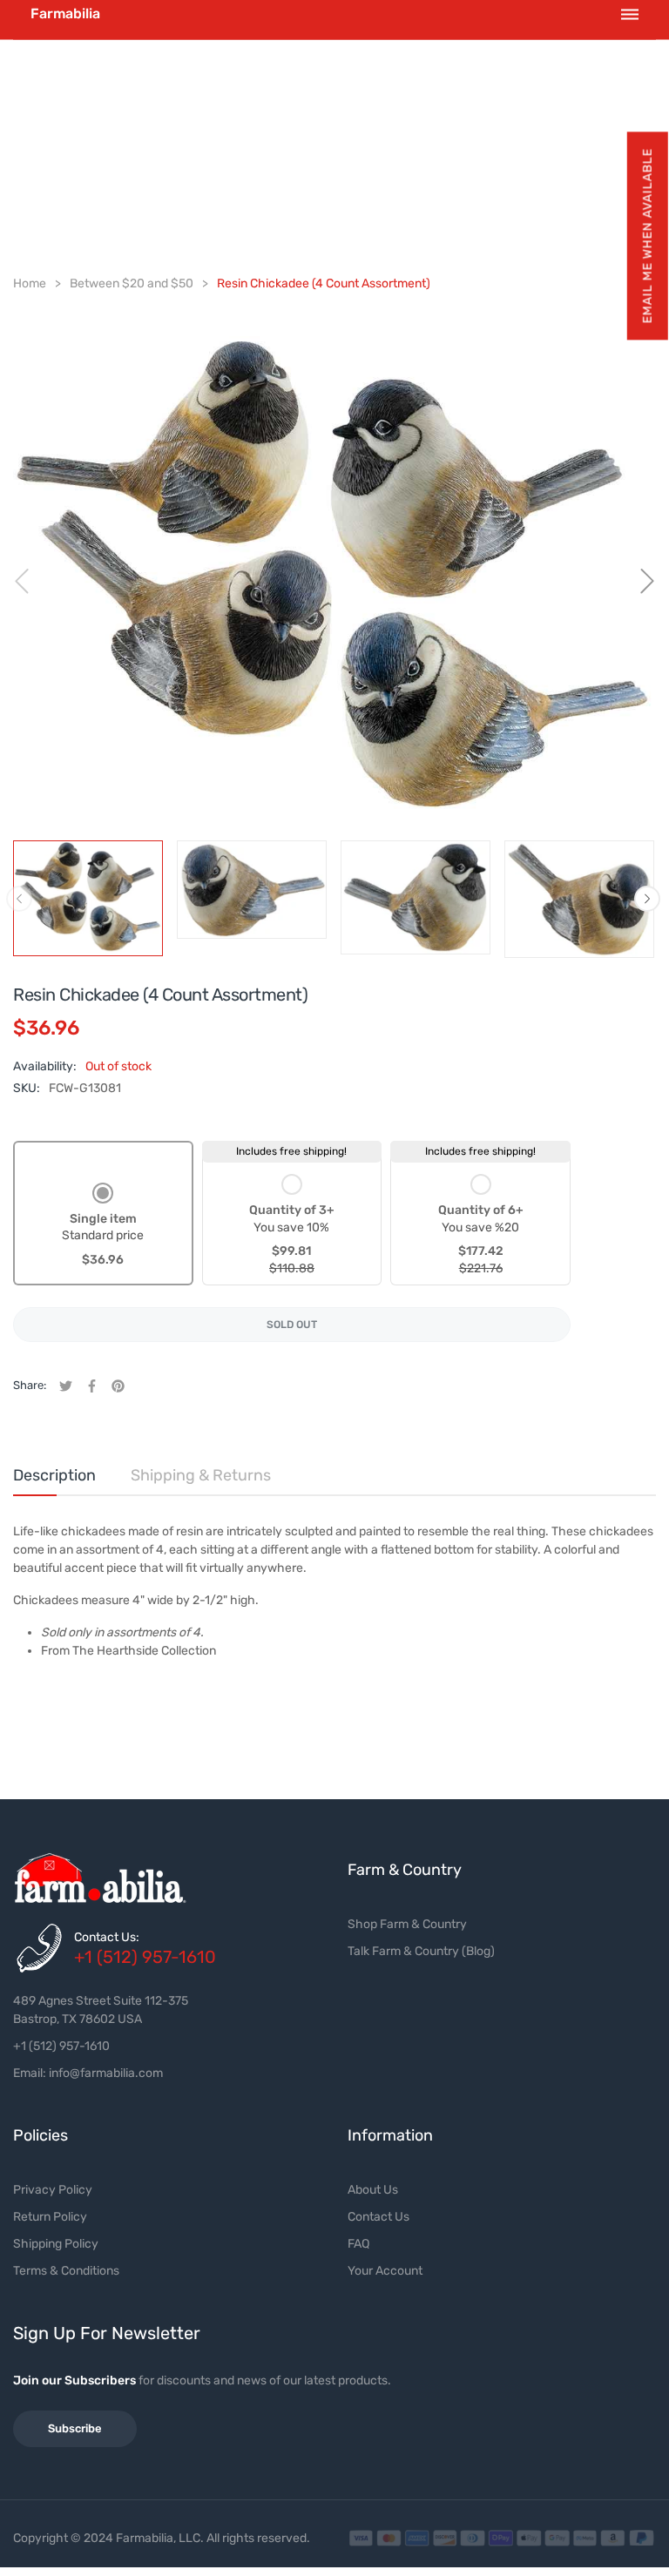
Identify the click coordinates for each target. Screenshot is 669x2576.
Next (647, 899)
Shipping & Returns (201, 1475)
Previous (19, 899)
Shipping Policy (56, 2244)
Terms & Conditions (66, 2271)
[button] (647, 236)
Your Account (385, 2271)
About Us (373, 2190)
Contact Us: (107, 1937)
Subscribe (75, 2428)
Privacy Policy (53, 2190)
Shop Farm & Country (407, 1924)
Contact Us (378, 2217)
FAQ (358, 2244)
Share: (30, 1385)
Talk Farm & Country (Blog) (421, 1951)
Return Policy (50, 2217)
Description (54, 1475)
